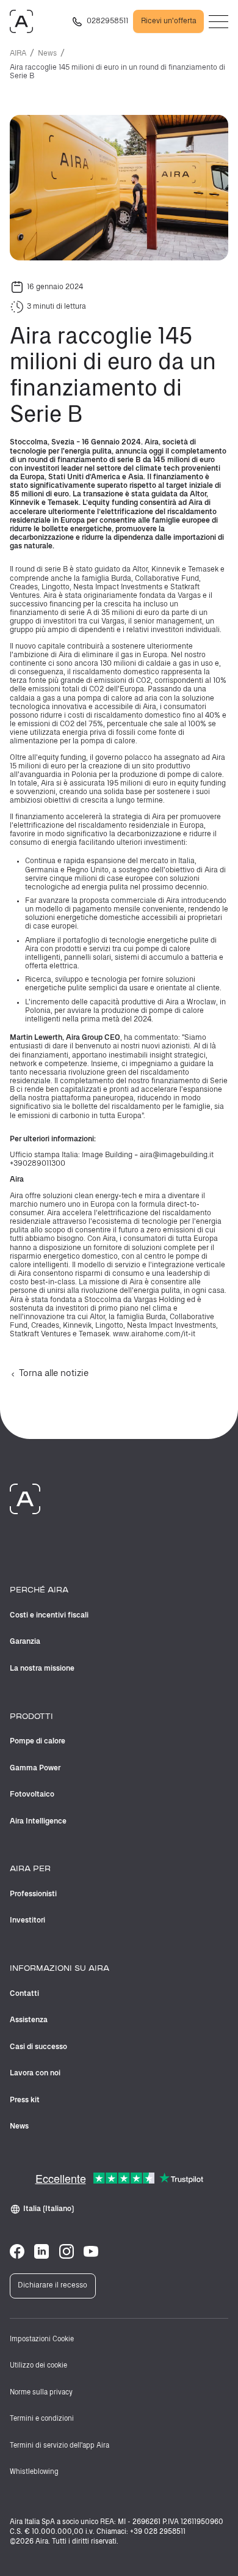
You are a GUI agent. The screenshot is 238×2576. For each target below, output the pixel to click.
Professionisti (33, 1894)
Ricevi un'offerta (169, 21)
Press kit (25, 2100)
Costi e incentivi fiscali (49, 1615)
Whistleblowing (34, 2472)
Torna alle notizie (54, 1374)
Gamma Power (35, 1768)
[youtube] (91, 2251)
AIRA (18, 53)
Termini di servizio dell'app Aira (60, 2446)
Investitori (27, 1920)
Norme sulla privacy (41, 2393)
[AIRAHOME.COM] (21, 21)
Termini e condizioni (42, 2419)
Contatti (24, 1994)
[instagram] (67, 2251)
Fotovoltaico (32, 1794)
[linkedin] (41, 2251)
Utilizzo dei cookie (38, 2366)
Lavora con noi (35, 2073)
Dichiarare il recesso (52, 2285)
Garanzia (25, 1642)
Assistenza (29, 2020)
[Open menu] (218, 22)
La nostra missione (42, 1669)
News (47, 53)
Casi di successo (38, 2047)
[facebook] (17, 2251)
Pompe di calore (38, 1741)
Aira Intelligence (38, 1821)
